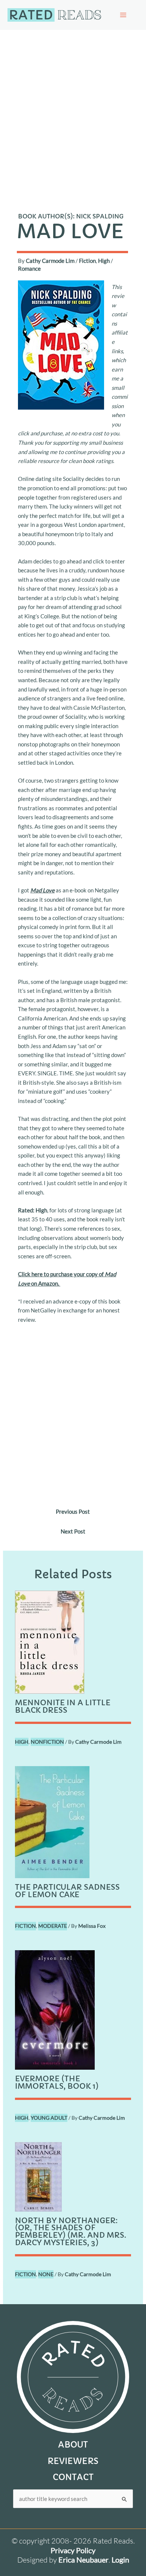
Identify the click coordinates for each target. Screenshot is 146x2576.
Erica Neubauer (83, 2560)
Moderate (53, 1926)
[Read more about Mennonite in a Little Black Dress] (50, 1641)
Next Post (73, 1531)
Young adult (49, 2118)
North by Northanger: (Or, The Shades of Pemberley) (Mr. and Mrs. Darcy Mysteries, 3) (71, 2232)
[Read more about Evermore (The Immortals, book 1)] (55, 2009)
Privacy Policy (73, 2550)
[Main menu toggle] (123, 15)
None (46, 2274)
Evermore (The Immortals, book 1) (57, 2083)
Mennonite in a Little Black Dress (63, 1707)
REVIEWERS (73, 2461)
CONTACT (73, 2477)
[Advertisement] (73, 106)
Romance (29, 268)
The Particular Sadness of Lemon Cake (67, 1891)
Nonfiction (47, 1742)
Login (120, 2560)
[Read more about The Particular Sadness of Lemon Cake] (52, 1821)
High (104, 261)
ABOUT (73, 2445)
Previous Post (73, 1511)
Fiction (87, 261)
